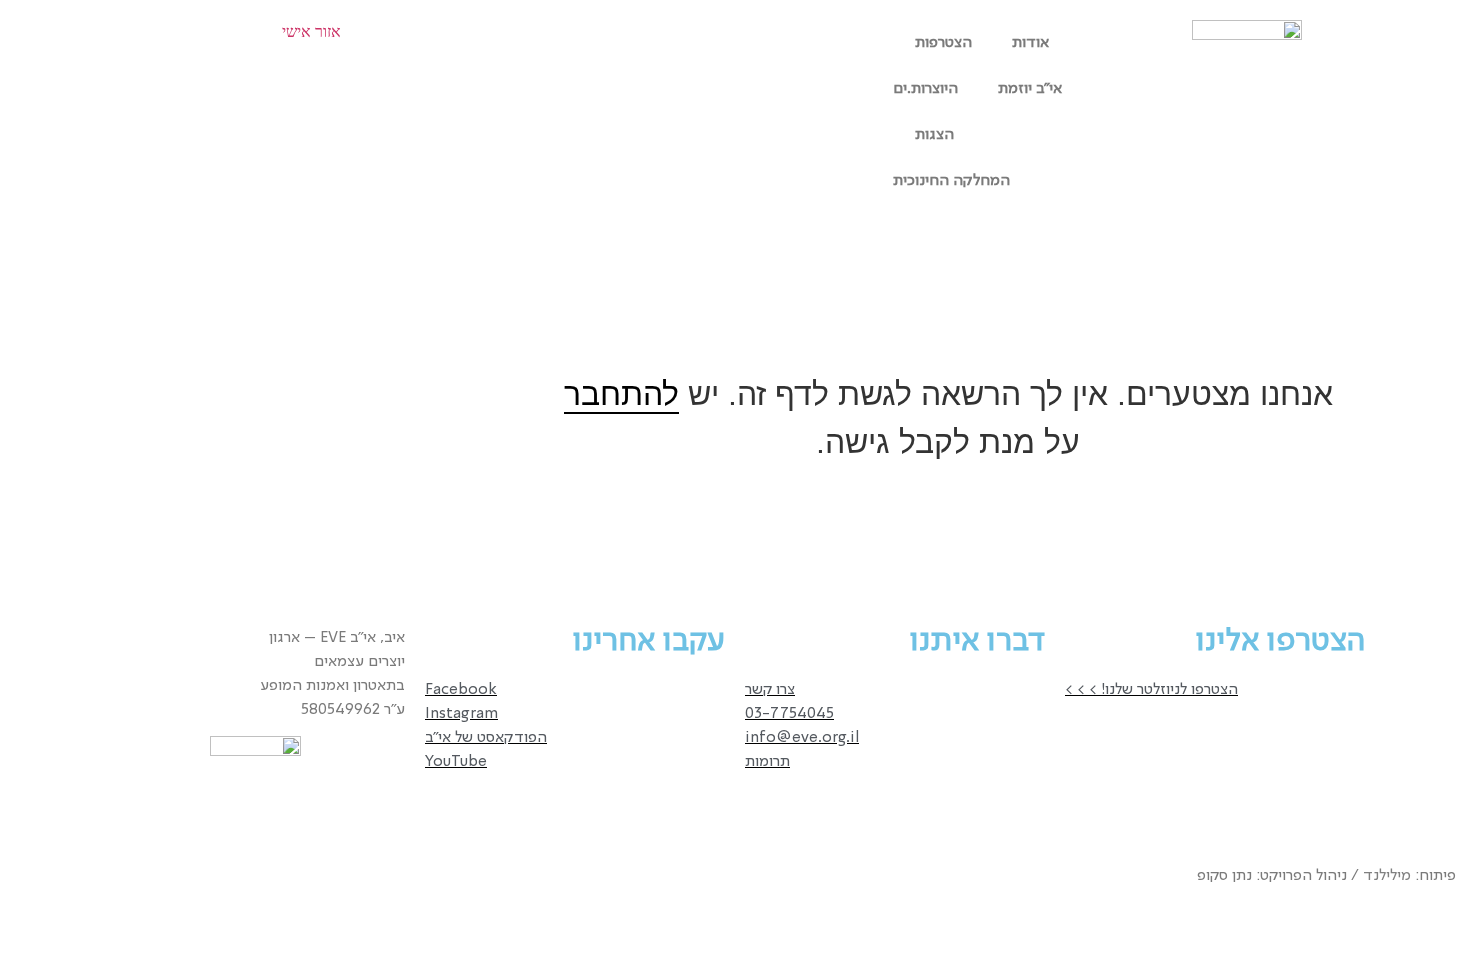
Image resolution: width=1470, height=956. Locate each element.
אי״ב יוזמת (1030, 89)
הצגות (934, 135)
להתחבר (621, 394)
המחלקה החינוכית (951, 181)
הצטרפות (943, 43)
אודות (1030, 43)
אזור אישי (311, 31)
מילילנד (1387, 876)
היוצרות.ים (925, 89)
